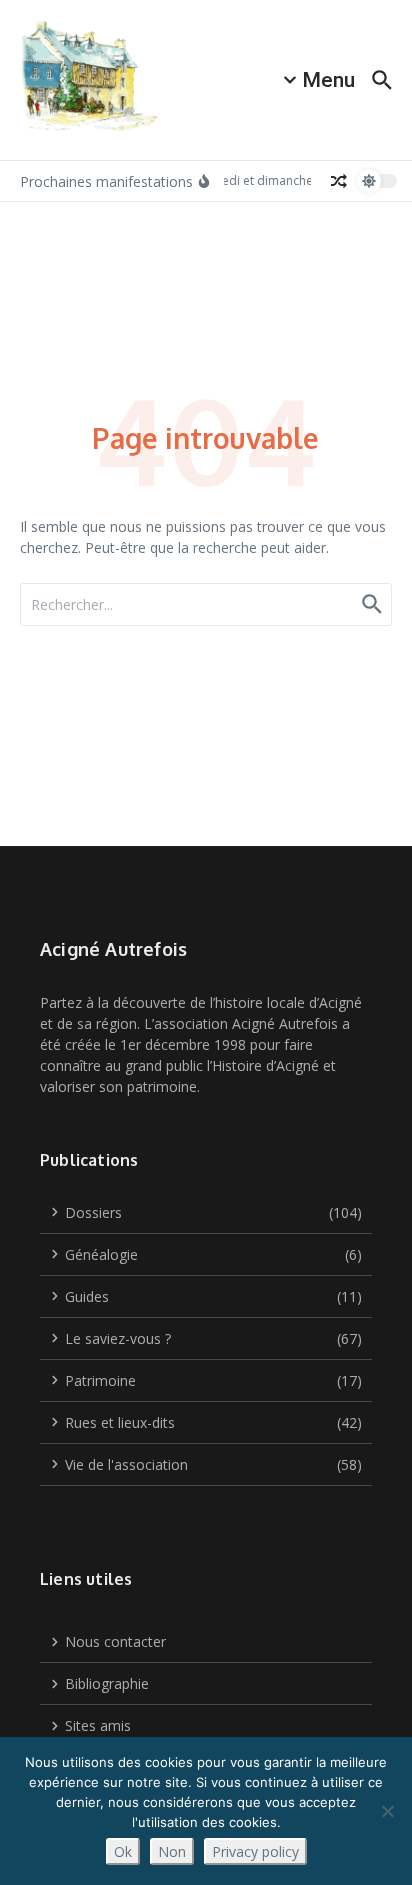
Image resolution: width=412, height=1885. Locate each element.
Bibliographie (107, 1683)
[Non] (387, 1811)
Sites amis (98, 1725)
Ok (123, 1851)
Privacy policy (255, 1851)
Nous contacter (115, 1641)
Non (172, 1851)
